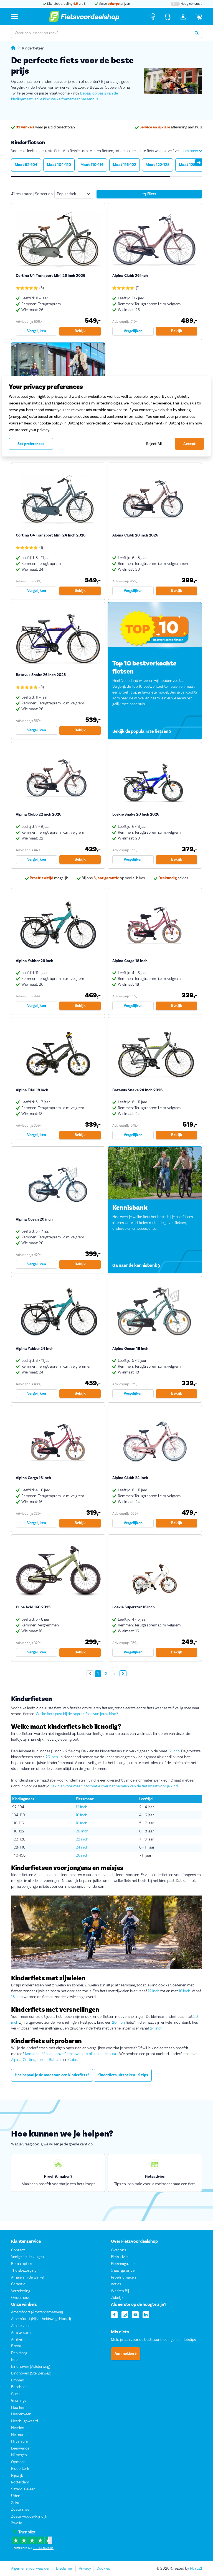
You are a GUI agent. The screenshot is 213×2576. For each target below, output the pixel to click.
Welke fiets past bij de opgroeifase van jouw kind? (77, 1714)
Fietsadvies (120, 2257)
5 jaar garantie (123, 2271)
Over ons (118, 2250)
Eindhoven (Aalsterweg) (31, 2367)
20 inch (82, 1831)
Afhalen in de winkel (28, 2277)
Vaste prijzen (114, 4)
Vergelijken (37, 331)
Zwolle (17, 2523)
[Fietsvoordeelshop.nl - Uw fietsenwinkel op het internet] (84, 16)
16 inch (82, 1815)
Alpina (16, 2060)
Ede (14, 2360)
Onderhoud (21, 2298)
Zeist (15, 2503)
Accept (189, 444)
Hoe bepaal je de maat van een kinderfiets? (52, 2075)
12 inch (174, 1751)
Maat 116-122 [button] (125, 165)
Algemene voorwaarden (31, 2568)
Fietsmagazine (123, 2264)
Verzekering (21, 2291)
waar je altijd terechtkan (45, 127)
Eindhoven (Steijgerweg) (31, 2374)
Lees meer (190, 151)
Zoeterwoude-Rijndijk (29, 2517)
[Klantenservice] (168, 16)
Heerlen (18, 2428)
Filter (151, 194)
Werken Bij (120, 2291)
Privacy (85, 2568)
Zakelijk (117, 2298)
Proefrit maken (123, 2277)
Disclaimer (65, 2568)
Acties (116, 2284)
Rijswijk (17, 2476)
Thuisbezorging (24, 2271)
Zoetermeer (21, 2510)
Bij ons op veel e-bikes (113, 878)
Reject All (154, 444)
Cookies (103, 2568)
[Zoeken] (197, 33)
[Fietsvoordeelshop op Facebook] (114, 2314)
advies (173, 878)
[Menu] (14, 16)
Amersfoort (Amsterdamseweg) (37, 2312)
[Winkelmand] (199, 16)
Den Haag (19, 2353)
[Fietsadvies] (153, 16)
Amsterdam (21, 2333)
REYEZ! (196, 2568)
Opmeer (18, 2462)
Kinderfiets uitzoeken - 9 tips (123, 2075)
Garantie (18, 2284)
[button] (199, 163)
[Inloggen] (183, 16)
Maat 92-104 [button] (26, 165)
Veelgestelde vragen (27, 2257)
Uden (16, 2496)
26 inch (52, 1757)
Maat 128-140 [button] (191, 165)
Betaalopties (21, 2264)
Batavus (56, 2060)
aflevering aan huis (171, 127)
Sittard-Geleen (23, 2489)
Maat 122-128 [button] (158, 165)
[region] (106, 416)
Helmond (19, 2435)
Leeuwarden (21, 2448)
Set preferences (31, 444)
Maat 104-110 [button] (59, 165)
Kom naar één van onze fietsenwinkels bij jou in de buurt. (72, 2054)
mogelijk (49, 878)
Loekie (42, 2060)
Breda (16, 2346)
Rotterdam (20, 2483)
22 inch (82, 1839)
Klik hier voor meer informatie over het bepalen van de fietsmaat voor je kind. (115, 1786)
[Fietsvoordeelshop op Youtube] (135, 2314)
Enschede (19, 2387)
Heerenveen (21, 2414)
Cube (73, 2060)
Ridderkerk (20, 2469)
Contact (18, 2250)
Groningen (20, 2401)
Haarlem (18, 2408)
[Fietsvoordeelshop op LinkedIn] (146, 2314)
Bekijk (80, 331)
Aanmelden (125, 2354)
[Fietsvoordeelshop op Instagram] (125, 2314)
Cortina (29, 2060)
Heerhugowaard (25, 2421)
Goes (15, 2394)
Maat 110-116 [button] (92, 165)
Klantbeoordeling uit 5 (66, 4)
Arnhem (18, 2339)
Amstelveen (21, 2326)
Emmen (18, 2380)
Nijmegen (19, 2455)
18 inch (82, 1823)
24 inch (82, 1847)
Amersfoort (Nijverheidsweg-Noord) (41, 2319)
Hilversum (20, 2442)
